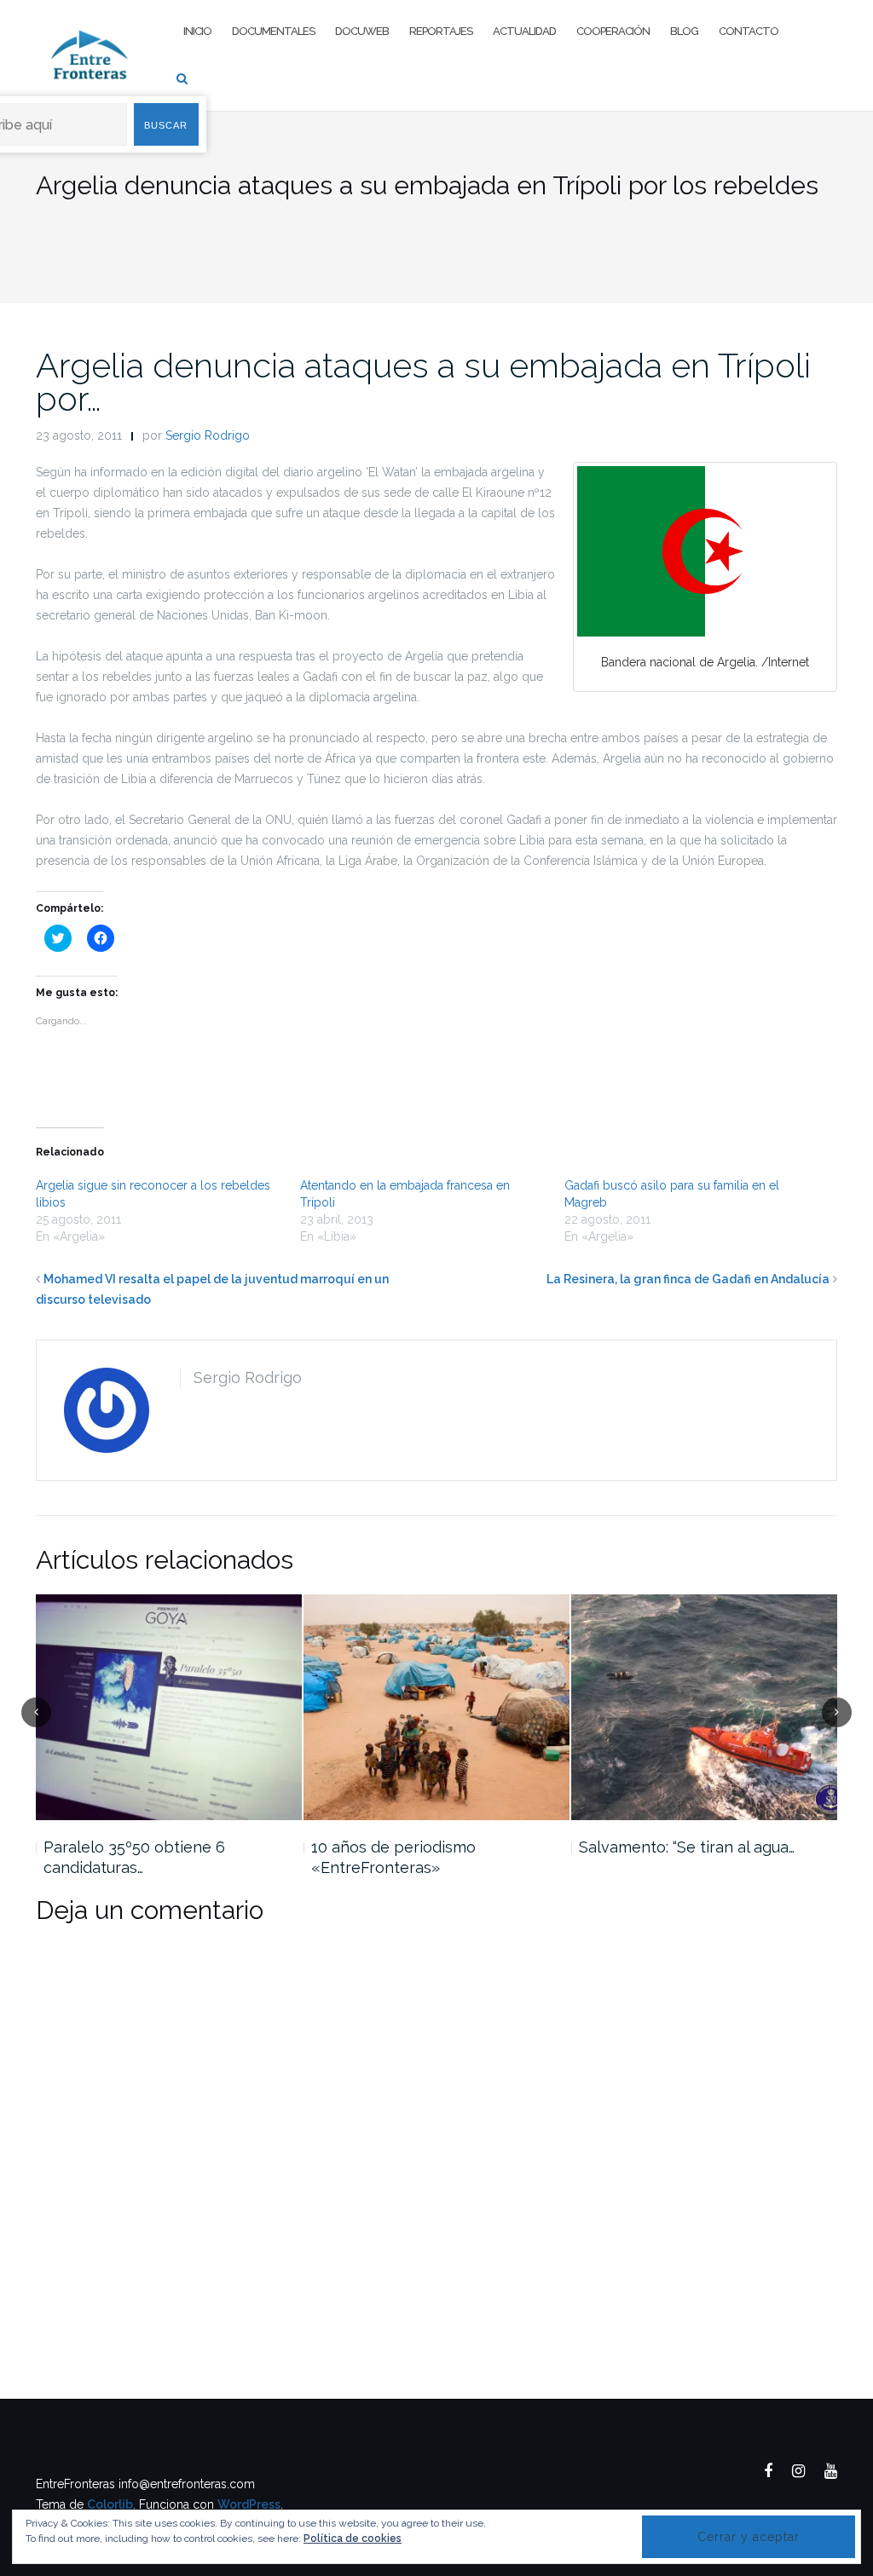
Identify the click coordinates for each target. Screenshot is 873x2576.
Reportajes (441, 31)
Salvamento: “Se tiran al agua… (687, 1847)
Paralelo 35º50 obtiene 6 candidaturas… (134, 1857)
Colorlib (110, 2504)
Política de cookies (353, 2539)
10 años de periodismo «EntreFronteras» (393, 1857)
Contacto (749, 31)
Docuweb (362, 31)
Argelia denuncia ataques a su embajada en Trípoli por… (423, 382)
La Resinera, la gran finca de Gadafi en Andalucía (688, 1279)
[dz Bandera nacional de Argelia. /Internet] (705, 551)
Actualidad (524, 31)
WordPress (249, 2504)
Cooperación (613, 31)
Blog (684, 31)
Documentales (273, 31)
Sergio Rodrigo (208, 435)
